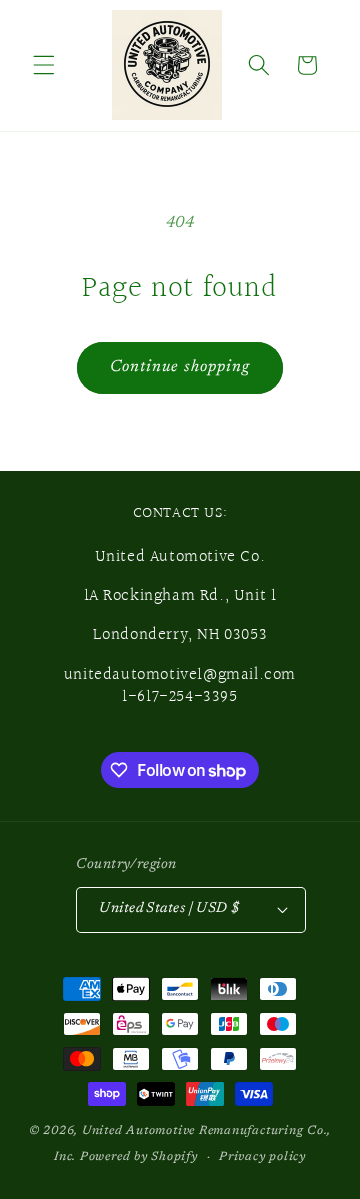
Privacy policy (262, 1157)
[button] (44, 65)
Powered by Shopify (139, 1157)
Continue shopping (180, 367)
